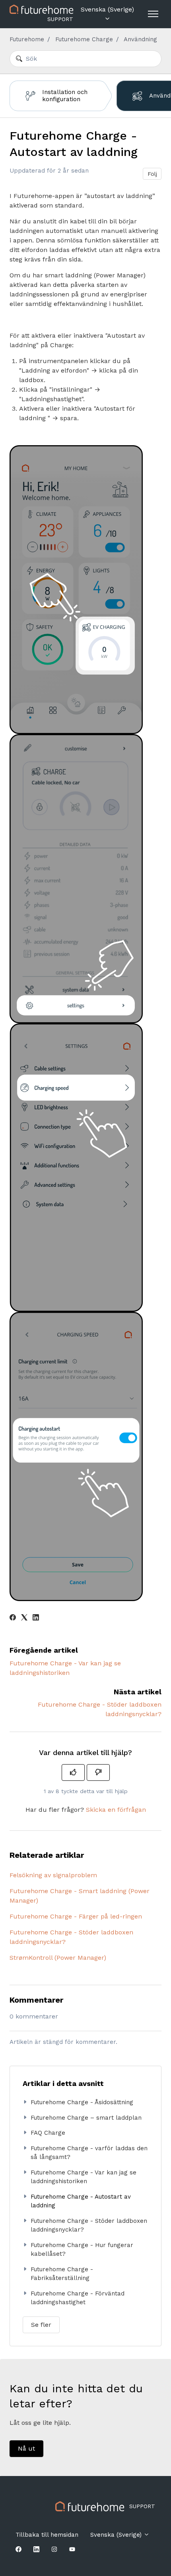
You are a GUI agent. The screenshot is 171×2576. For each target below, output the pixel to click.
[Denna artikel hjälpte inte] (98, 1772)
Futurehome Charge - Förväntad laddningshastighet (78, 2298)
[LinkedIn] (36, 1618)
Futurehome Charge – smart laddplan (86, 2118)
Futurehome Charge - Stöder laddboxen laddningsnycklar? (71, 1937)
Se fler (41, 2325)
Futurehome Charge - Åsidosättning (82, 2102)
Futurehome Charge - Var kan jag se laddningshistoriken (84, 2177)
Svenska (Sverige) (107, 9)
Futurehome (27, 39)
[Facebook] (13, 1618)
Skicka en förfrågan (116, 1810)
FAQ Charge (48, 2133)
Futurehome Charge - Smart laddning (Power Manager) (80, 1896)
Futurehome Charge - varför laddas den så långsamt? (89, 2153)
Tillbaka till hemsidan (47, 2535)
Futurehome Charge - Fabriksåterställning (62, 2274)
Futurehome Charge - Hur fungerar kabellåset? (82, 2250)
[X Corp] (24, 1618)
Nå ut (26, 2448)
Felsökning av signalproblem (53, 1875)
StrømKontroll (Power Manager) (58, 1958)
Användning (140, 39)
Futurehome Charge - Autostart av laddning (81, 2201)
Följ (152, 174)
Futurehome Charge (84, 39)
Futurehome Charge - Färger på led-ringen (76, 1916)
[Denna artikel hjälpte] (73, 1772)
